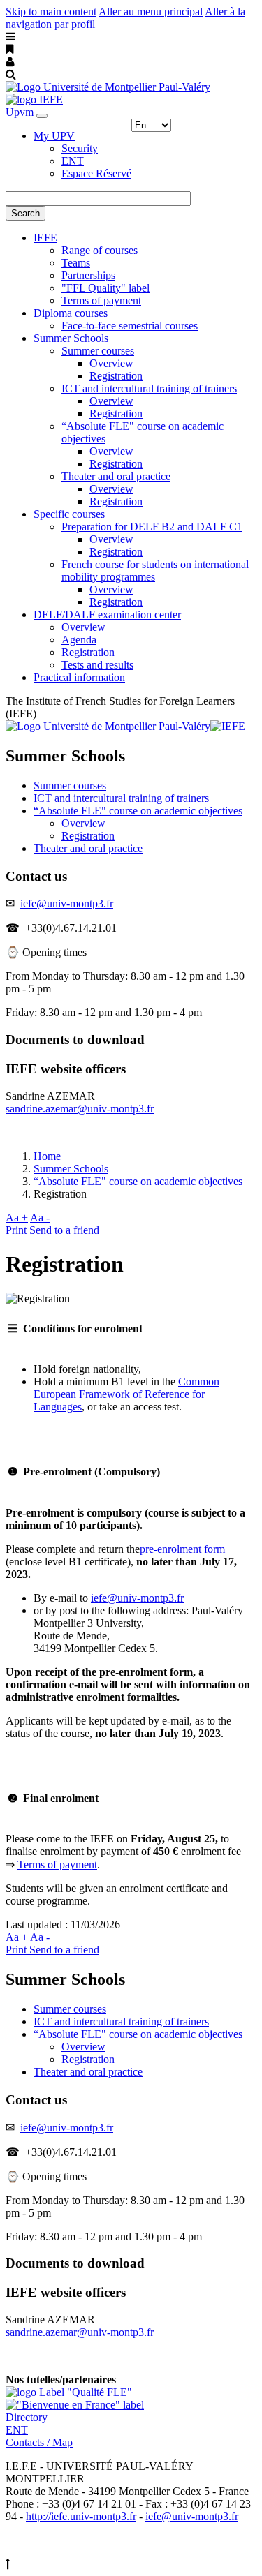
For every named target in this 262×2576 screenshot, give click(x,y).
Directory (27, 2417)
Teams (76, 263)
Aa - (40, 1218)
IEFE (45, 238)
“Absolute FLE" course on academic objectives (138, 811)
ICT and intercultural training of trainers (149, 388)
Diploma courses (71, 313)
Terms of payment (101, 300)
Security (80, 148)
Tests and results (97, 665)
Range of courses (100, 250)
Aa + (17, 1218)
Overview (111, 363)
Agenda (79, 640)
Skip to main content (51, 12)
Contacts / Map (39, 2442)
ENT (73, 161)
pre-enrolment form (182, 1549)
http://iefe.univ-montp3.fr (81, 2516)
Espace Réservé (96, 173)
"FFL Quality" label (105, 288)
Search (26, 213)
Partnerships (88, 275)
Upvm (20, 112)
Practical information (79, 677)
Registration (116, 376)
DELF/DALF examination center (107, 615)
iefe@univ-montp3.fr (67, 903)
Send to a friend (64, 1230)
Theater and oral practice (116, 476)
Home (47, 1156)
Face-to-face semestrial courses (130, 326)
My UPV (54, 136)
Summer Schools (71, 338)
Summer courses (98, 351)
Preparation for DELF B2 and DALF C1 (152, 527)
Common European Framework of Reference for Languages (126, 1394)
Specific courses (69, 514)
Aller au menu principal (151, 12)
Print (17, 1230)
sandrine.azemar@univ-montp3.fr (80, 1109)
